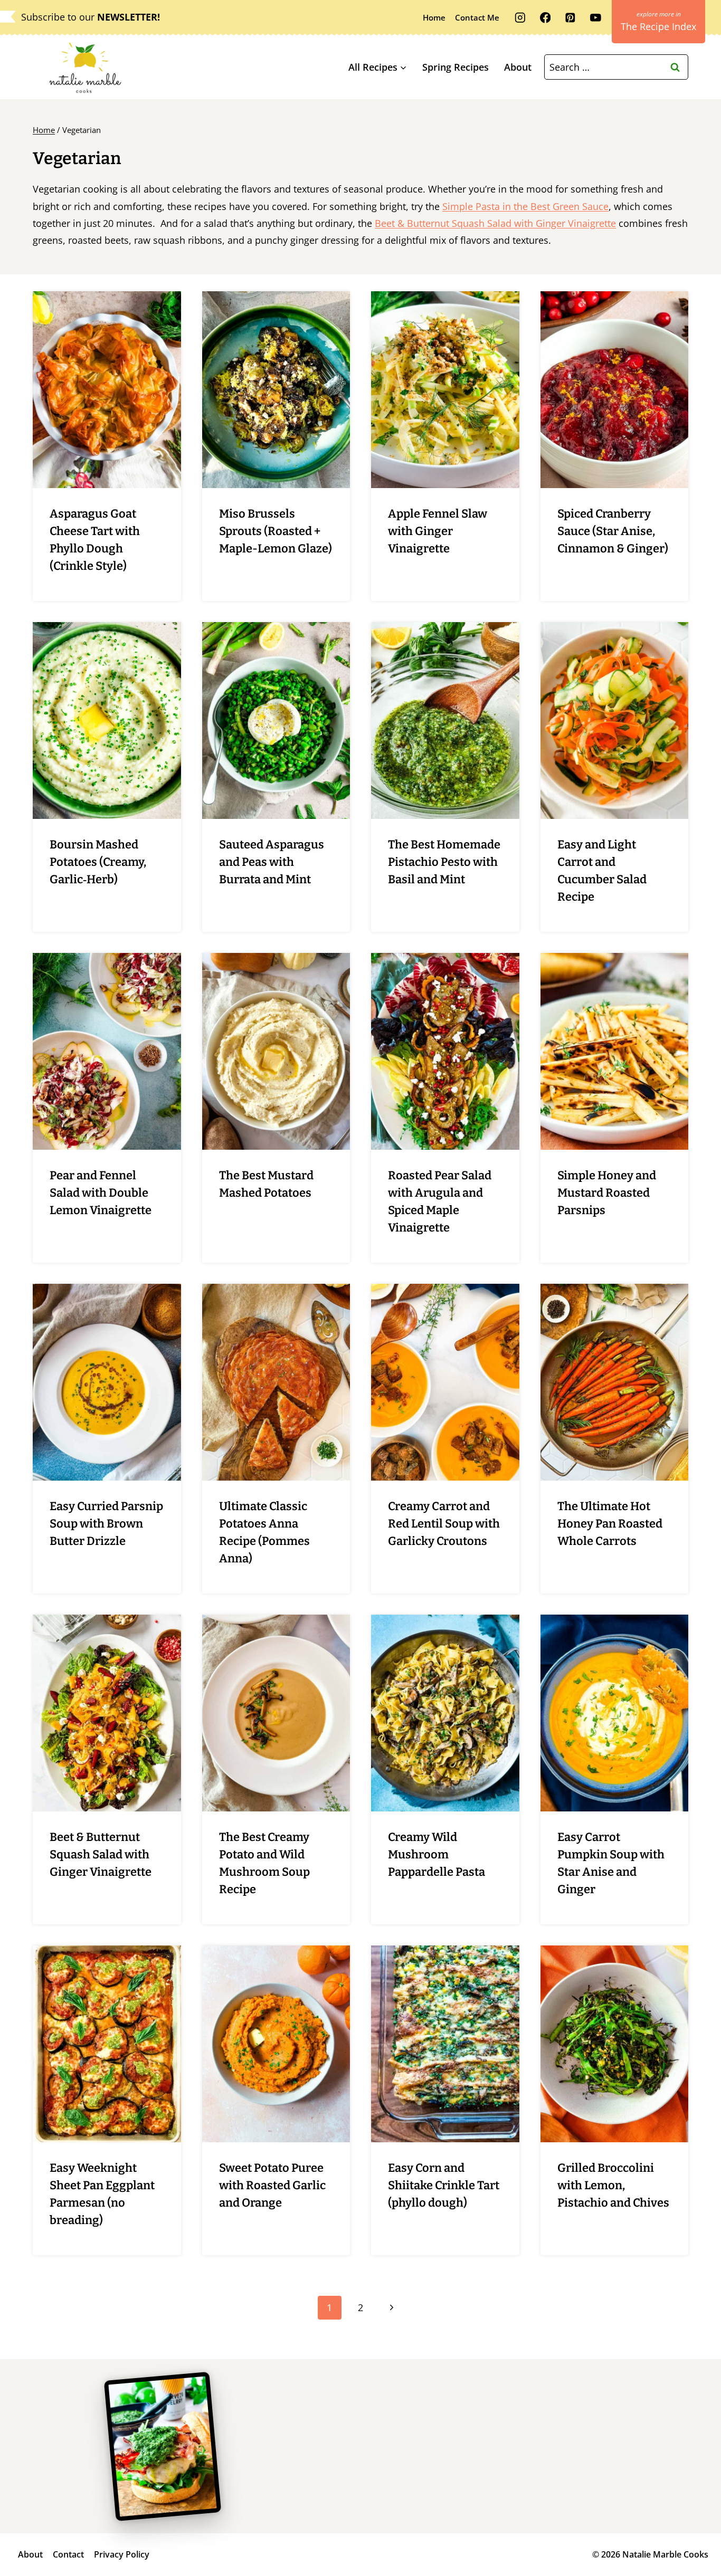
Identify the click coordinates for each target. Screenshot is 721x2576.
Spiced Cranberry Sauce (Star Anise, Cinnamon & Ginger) (613, 531)
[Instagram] (520, 18)
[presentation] (107, 390)
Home (434, 17)
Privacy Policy (122, 2554)
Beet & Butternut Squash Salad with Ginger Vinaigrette (495, 223)
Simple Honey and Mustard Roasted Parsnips (607, 1193)
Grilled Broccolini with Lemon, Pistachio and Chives (613, 2185)
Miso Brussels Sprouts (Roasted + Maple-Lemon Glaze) (276, 531)
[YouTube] (596, 18)
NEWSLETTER (127, 17)
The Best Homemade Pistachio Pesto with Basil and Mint (444, 862)
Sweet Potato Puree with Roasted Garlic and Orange (272, 2185)
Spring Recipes (456, 67)
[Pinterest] (570, 18)
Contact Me (477, 17)
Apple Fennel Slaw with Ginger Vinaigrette (438, 531)
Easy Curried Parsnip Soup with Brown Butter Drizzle (106, 1524)
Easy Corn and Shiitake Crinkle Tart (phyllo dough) (444, 2185)
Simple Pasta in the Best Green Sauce (525, 206)
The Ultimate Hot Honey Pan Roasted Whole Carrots (610, 1524)
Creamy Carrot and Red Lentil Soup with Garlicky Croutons (444, 1524)
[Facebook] (545, 18)
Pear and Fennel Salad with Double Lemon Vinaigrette (101, 1193)
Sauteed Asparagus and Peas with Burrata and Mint (272, 862)
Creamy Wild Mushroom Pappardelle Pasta (437, 1854)
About (518, 67)
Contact (68, 2554)
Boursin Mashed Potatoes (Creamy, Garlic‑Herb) (98, 862)
